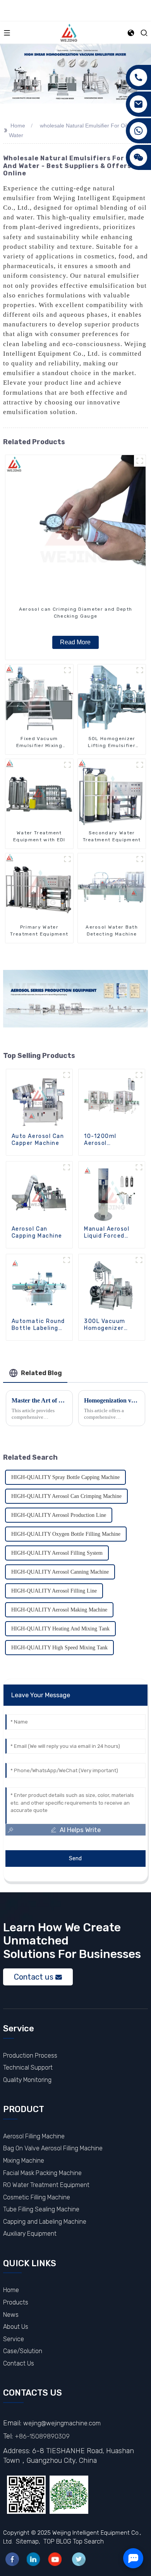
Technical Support (28, 2067)
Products (16, 2302)
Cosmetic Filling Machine (37, 2197)
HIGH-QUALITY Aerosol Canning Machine (60, 1572)
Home (18, 126)
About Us (16, 2327)
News (11, 2315)
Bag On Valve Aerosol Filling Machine (53, 2148)
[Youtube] (55, 2559)
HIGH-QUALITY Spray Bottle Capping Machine (65, 1477)
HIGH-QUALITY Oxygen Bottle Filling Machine (66, 1534)
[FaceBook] (12, 2559)
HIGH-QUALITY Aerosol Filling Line (54, 1591)
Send (75, 1859)
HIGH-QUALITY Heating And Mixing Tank (60, 1629)
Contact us (34, 1977)
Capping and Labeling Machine (45, 2222)
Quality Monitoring (27, 2080)
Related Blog (41, 1373)
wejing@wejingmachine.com (62, 2423)
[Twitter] (79, 2559)
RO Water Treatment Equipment (46, 2185)
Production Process (30, 2056)
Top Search (88, 2541)
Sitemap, (29, 2541)
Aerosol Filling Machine (34, 2136)
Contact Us (19, 2363)
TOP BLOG (57, 2541)
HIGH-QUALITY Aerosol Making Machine (59, 1610)
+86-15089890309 (42, 2436)
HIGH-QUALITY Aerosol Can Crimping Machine (66, 1496)
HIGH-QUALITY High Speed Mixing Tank (59, 1648)
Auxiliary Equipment (30, 2234)
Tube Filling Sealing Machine (41, 2209)
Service (14, 2339)
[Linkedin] (33, 2559)
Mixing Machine (24, 2161)
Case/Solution (23, 2351)
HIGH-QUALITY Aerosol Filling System (57, 1553)
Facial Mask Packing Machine (42, 2173)
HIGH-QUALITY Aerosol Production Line (59, 1515)
